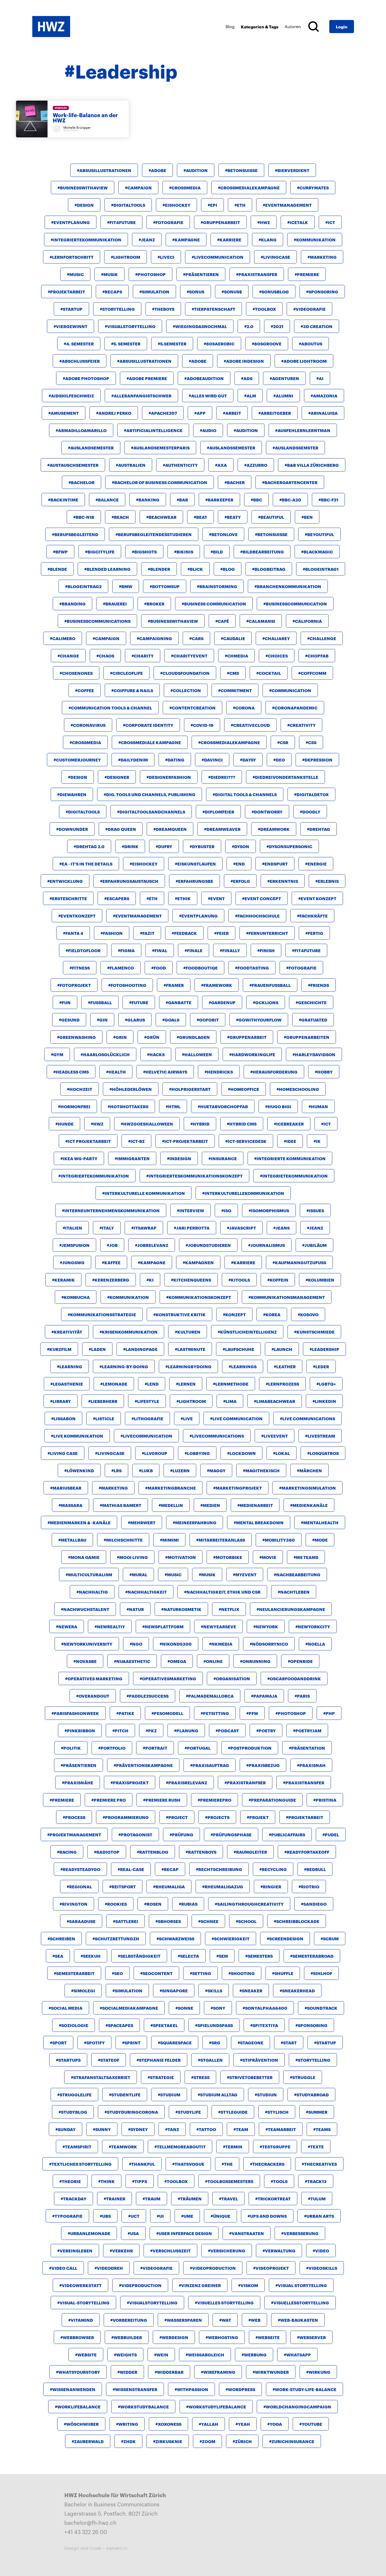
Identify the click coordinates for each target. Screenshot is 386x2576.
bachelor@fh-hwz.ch (90, 2522)
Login (342, 26)
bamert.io (117, 2548)
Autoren (293, 26)
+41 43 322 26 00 (86, 2532)
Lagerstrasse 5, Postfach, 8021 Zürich (111, 2513)
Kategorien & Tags (260, 26)
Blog (230, 26)
